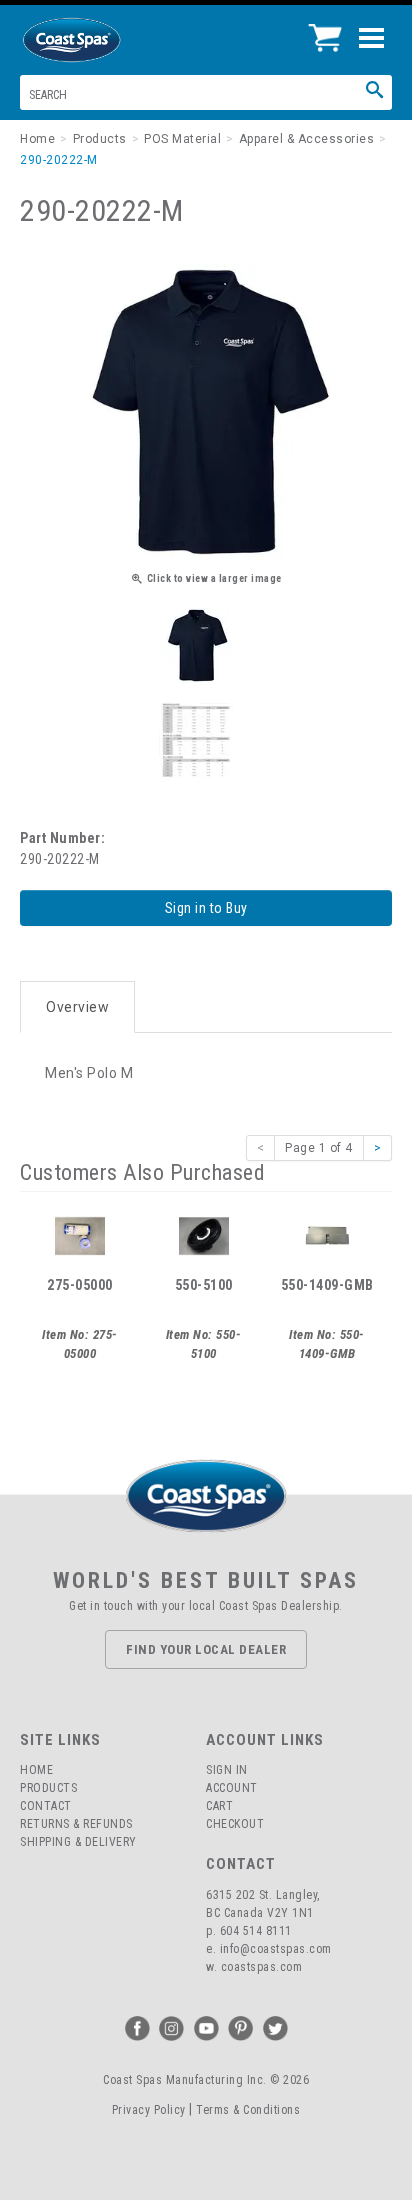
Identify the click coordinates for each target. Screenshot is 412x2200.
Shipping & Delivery (78, 1842)
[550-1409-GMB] (327, 1234)
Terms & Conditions (248, 2110)
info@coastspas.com (276, 1949)
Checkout (235, 1824)
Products (48, 1788)
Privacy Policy (149, 2110)
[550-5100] (204, 1234)
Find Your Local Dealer (206, 1649)
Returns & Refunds (76, 1824)
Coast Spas (105, 40)
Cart (219, 1806)
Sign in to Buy (206, 908)
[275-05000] (80, 1234)
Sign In (227, 1770)
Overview (77, 1007)
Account (232, 1788)
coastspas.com (262, 1967)
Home (36, 1770)
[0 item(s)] (330, 30)
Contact (46, 1806)
